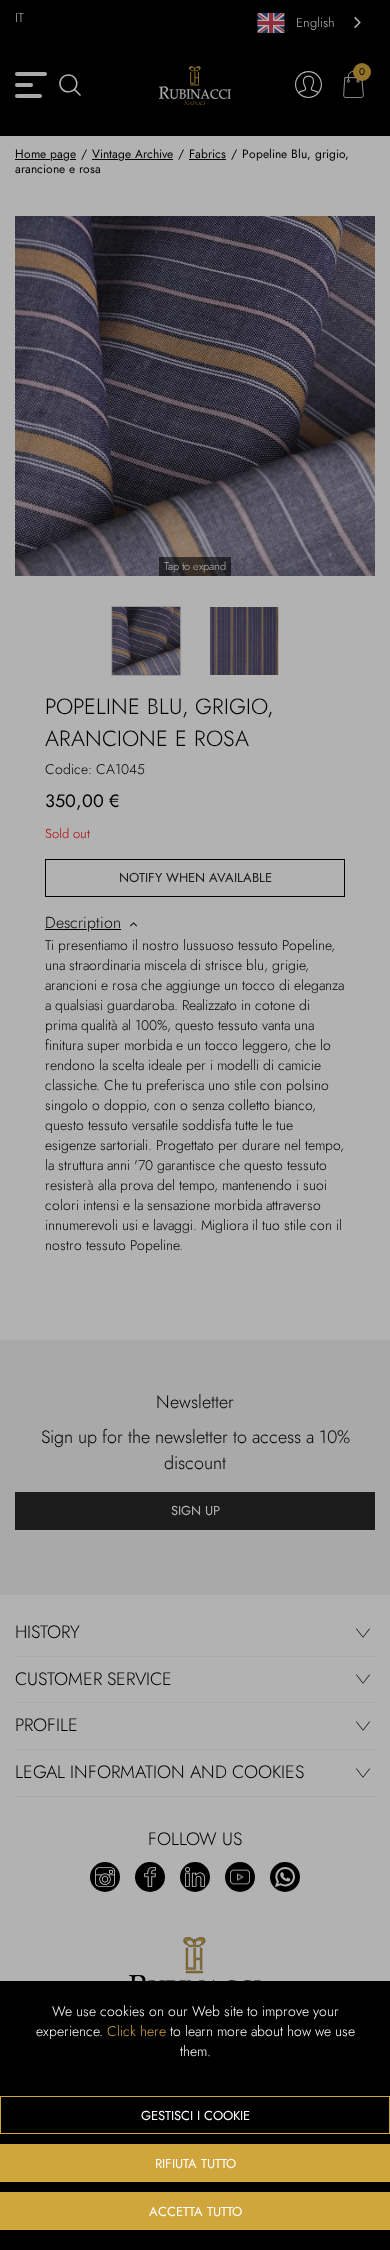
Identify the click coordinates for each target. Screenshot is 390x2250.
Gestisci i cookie (195, 2115)
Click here (136, 2031)
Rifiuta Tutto (195, 2163)
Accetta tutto (195, 2211)
